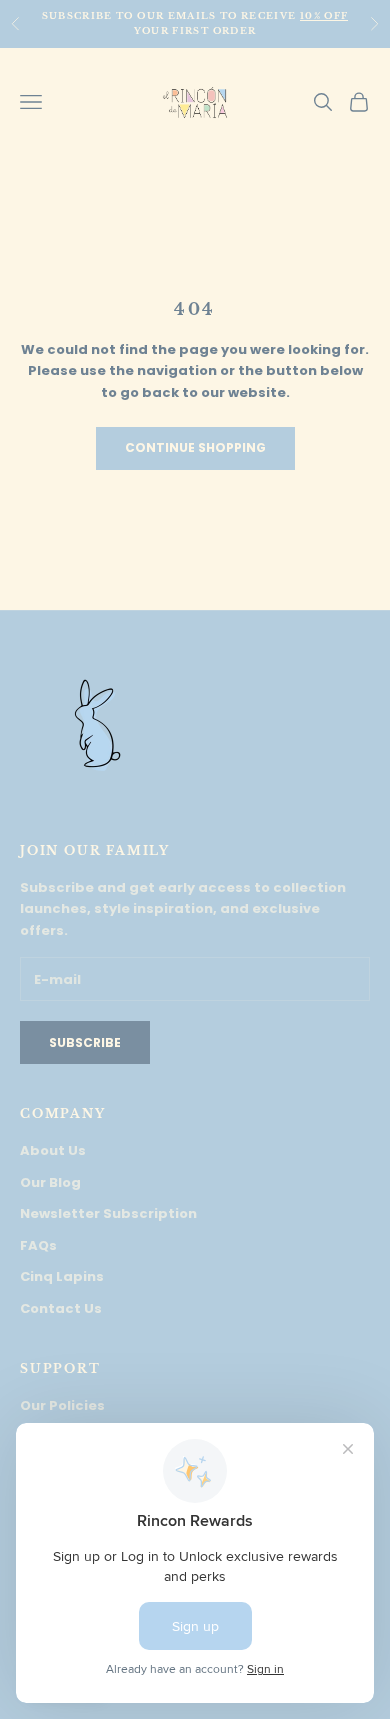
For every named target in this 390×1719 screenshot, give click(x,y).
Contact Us (61, 1308)
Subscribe (85, 1042)
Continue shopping (195, 447)
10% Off (324, 15)
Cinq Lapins (62, 1276)
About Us (53, 1150)
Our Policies (62, 1405)
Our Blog (50, 1182)
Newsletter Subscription (108, 1213)
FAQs (38, 1245)
